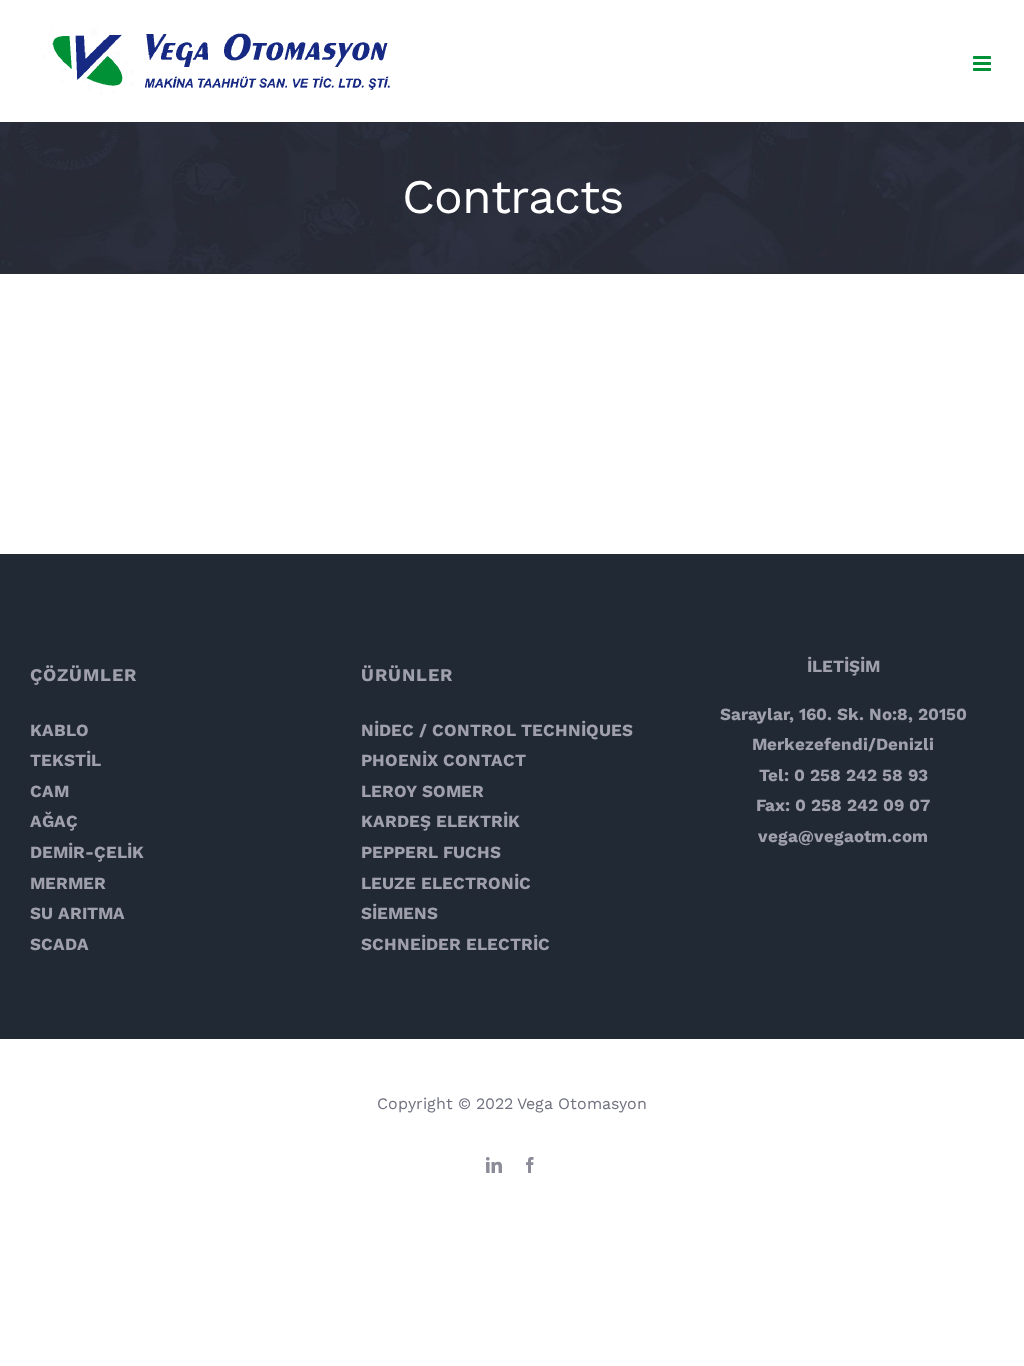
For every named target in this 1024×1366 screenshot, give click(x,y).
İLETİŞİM (843, 666)
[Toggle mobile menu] (983, 63)
